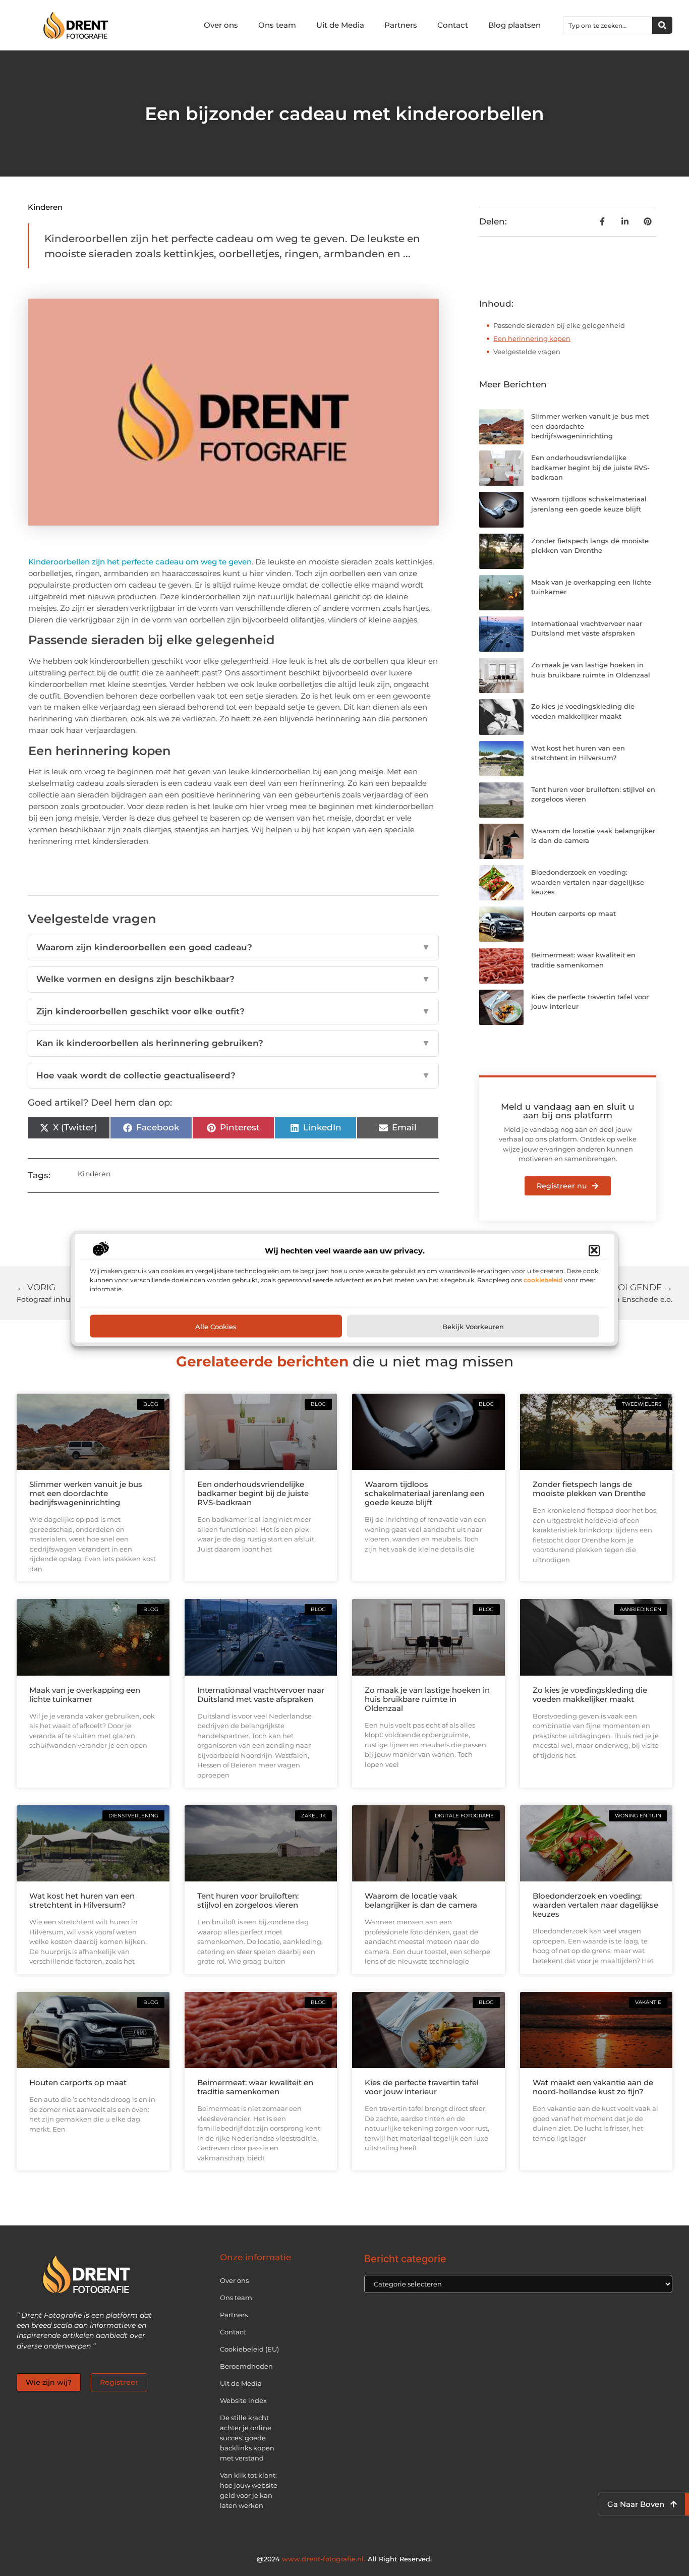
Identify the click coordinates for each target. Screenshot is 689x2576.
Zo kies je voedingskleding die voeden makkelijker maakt (590, 1695)
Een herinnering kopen (532, 338)
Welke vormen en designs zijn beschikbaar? (234, 979)
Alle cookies (216, 1326)
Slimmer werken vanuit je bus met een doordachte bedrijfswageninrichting (86, 1493)
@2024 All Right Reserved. (344, 2559)
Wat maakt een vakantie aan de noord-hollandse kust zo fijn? (593, 2087)
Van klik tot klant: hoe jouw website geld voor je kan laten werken (249, 2490)
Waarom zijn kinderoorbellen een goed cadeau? (234, 947)
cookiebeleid (543, 1279)
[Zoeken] (662, 25)
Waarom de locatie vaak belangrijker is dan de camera (421, 1900)
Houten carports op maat (573, 913)
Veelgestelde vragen (527, 352)
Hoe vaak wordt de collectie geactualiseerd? (234, 1075)
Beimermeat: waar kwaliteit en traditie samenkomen (255, 2087)
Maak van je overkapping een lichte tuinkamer (85, 1695)
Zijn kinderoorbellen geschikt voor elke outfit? (234, 1011)
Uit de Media (340, 25)
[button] (594, 1250)
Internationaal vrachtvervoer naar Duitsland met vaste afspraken (261, 1695)
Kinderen (45, 207)
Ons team (277, 25)
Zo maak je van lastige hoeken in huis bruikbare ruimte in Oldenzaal (427, 1699)
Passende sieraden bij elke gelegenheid (559, 325)
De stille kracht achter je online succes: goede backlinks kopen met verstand (247, 2438)
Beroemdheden (246, 2366)
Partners (401, 25)
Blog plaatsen (514, 25)
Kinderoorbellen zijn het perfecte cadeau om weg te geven (140, 562)
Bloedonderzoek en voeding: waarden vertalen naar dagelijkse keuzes (588, 882)
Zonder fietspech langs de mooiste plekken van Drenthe (589, 1489)
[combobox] (608, 25)
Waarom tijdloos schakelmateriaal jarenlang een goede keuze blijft (424, 1493)
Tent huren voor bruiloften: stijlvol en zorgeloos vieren (248, 1900)
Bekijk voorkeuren (473, 1326)
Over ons (221, 25)
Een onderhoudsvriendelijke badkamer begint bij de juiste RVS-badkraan (590, 467)
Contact (453, 25)
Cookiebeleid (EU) (249, 2349)
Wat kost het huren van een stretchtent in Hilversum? (82, 1900)
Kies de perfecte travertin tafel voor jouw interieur (422, 2087)
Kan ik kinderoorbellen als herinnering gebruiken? (234, 1043)
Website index (243, 2400)
